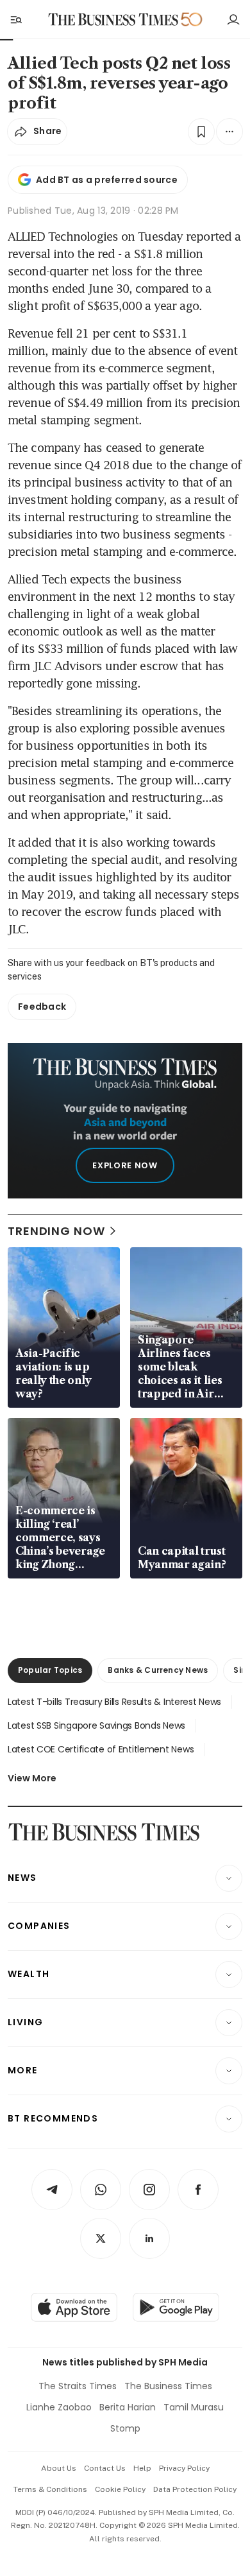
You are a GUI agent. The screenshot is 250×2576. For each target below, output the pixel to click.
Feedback (42, 1007)
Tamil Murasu (194, 2407)
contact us (105, 2468)
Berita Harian (128, 2407)
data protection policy (195, 2489)
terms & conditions (50, 2489)
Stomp (125, 2428)
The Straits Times (78, 2386)
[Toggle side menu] (15, 19)
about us (59, 2468)
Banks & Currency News (158, 1670)
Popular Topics (50, 1670)
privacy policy (184, 2468)
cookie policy (120, 2489)
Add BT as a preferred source (107, 180)
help (142, 2468)
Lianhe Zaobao (59, 2407)
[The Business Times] (113, 20)
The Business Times (168, 2386)
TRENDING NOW (56, 1231)
